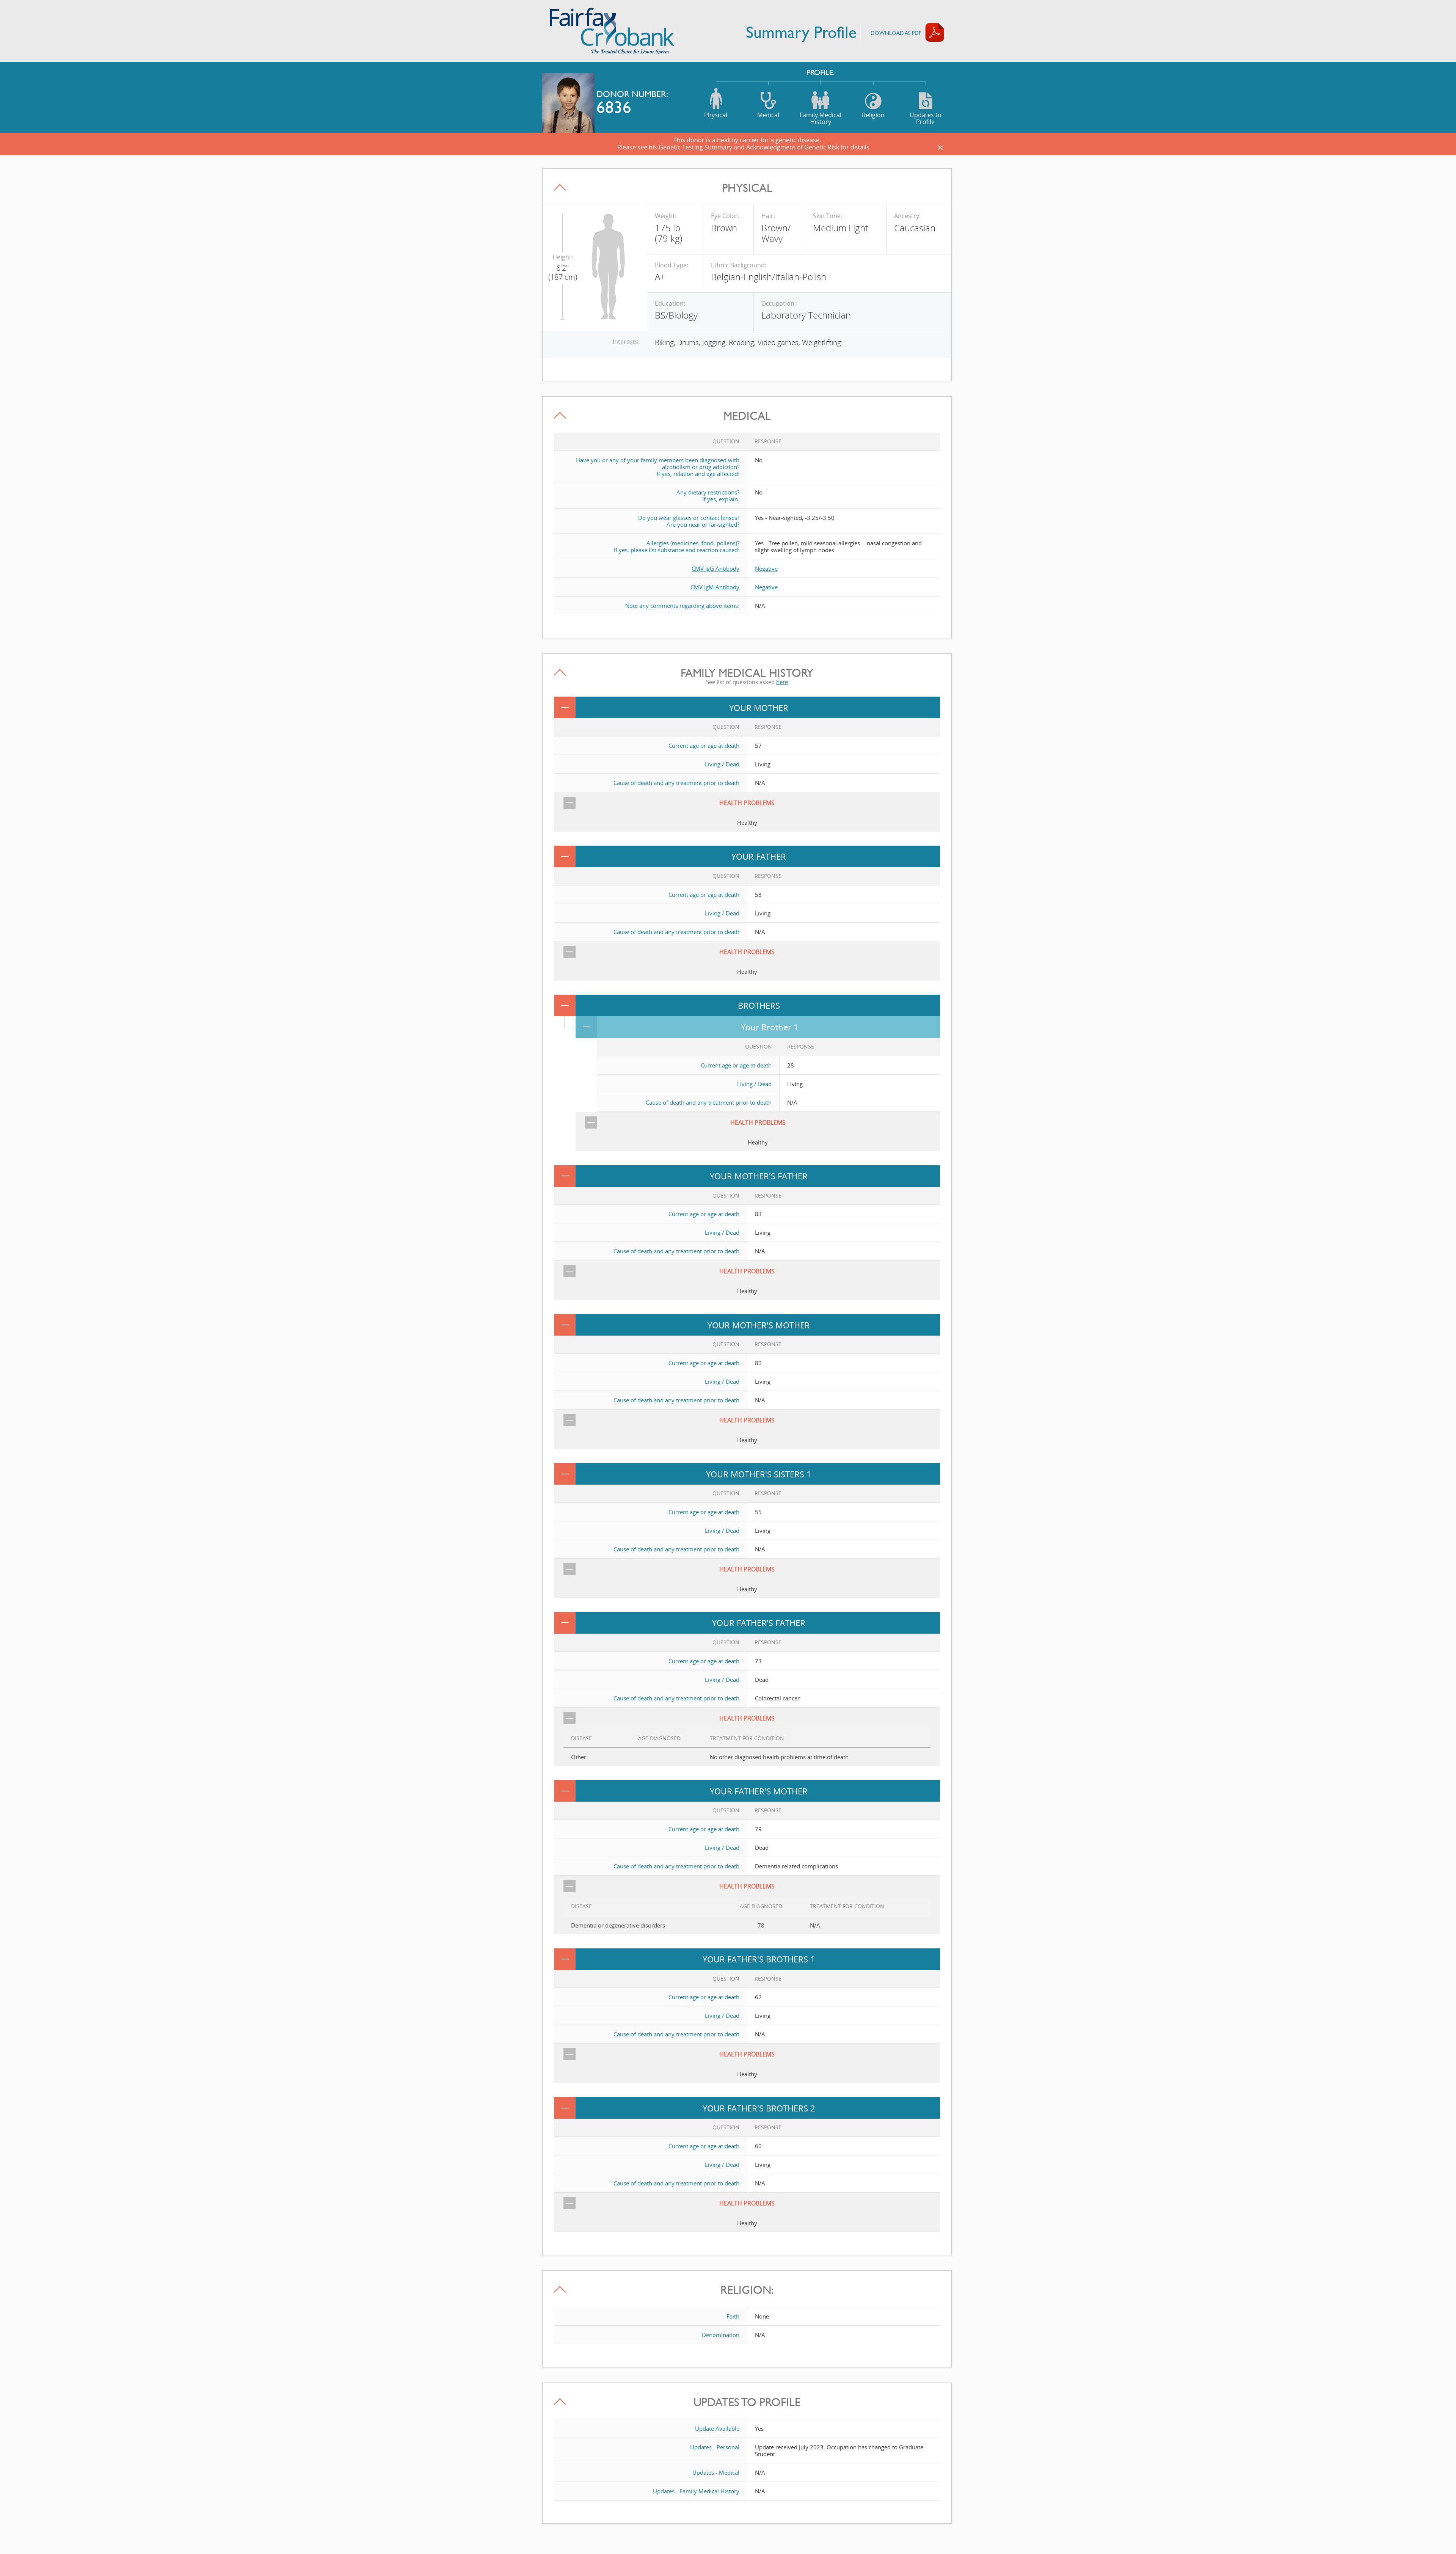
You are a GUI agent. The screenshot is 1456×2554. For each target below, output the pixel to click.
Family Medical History (821, 118)
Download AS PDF (896, 33)
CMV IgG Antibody (715, 568)
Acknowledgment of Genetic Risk (793, 147)
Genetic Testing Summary (695, 147)
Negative (766, 568)
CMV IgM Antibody (715, 587)
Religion (873, 115)
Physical (716, 115)
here (782, 682)
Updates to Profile (926, 118)
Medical (768, 115)
